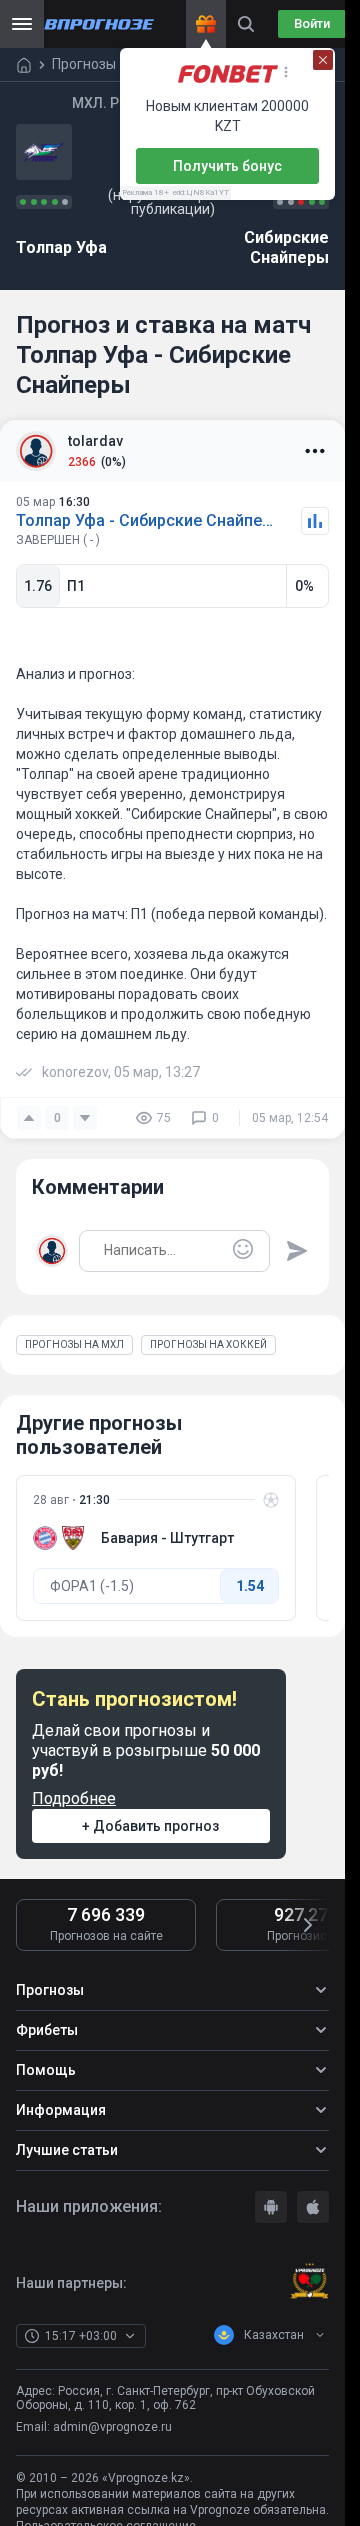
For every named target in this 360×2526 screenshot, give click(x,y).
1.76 (38, 586)
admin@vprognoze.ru (112, 2427)
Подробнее (74, 1798)
